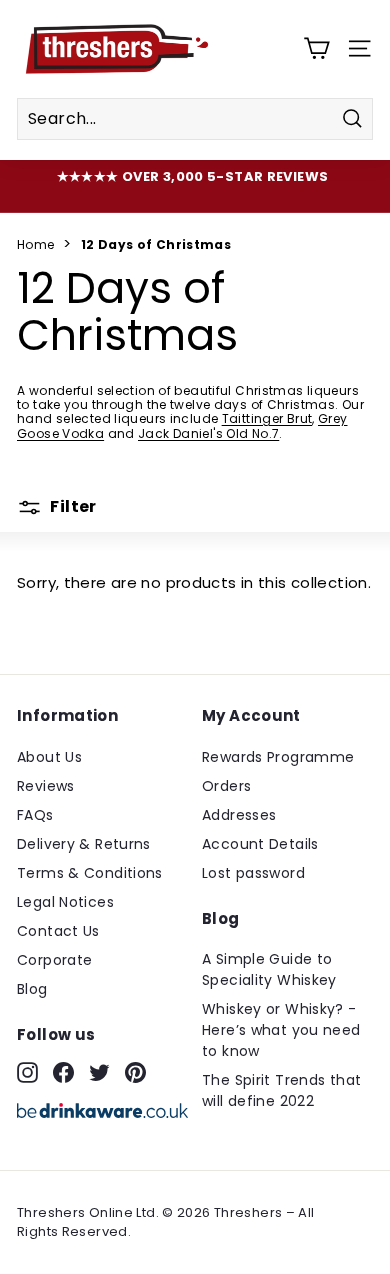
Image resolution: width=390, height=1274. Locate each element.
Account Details (260, 844)
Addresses (239, 815)
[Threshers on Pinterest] (135, 1072)
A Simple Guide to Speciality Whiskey (269, 969)
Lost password (253, 873)
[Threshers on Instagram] (27, 1072)
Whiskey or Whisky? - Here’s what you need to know (281, 1030)
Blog (32, 989)
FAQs (35, 815)
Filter (72, 506)
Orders (226, 786)
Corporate (54, 960)
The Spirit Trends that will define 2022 (281, 1090)
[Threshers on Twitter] (99, 1072)
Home (36, 244)
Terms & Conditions (90, 873)
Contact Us (58, 931)
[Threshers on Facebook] (63, 1072)
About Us (49, 757)
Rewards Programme (278, 757)
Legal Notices (65, 902)
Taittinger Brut (267, 418)
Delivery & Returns (84, 844)
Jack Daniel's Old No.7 (208, 433)
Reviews (46, 786)
